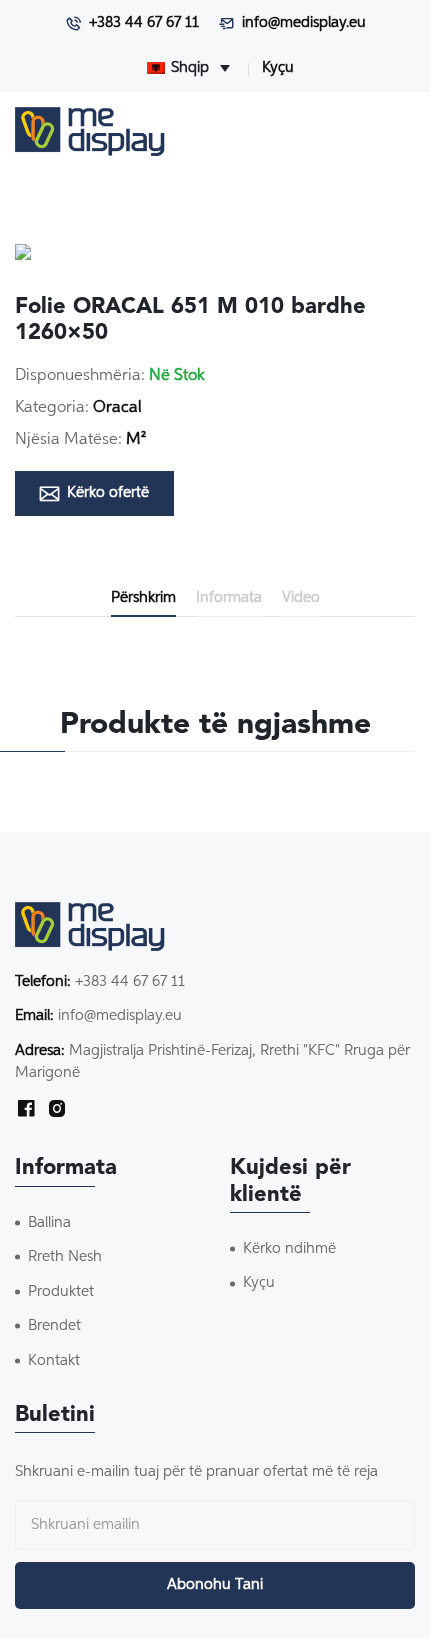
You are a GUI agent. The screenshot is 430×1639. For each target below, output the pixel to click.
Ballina (49, 1222)
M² (136, 440)
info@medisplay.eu (304, 22)
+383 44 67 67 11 (144, 22)
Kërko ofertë (108, 492)
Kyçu (278, 67)
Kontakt (54, 1360)
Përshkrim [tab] (143, 597)
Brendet (54, 1325)
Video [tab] (301, 597)
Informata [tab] (229, 597)
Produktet (61, 1291)
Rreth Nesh (65, 1256)
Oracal (117, 408)
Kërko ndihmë (289, 1248)
